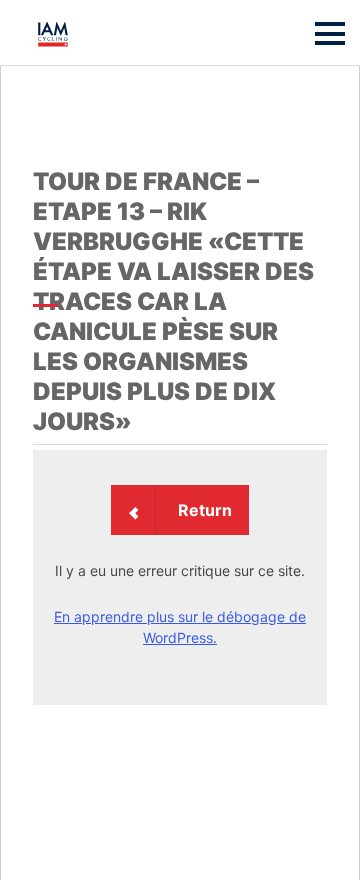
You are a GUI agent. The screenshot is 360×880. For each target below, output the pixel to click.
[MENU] (330, 33)
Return (205, 510)
